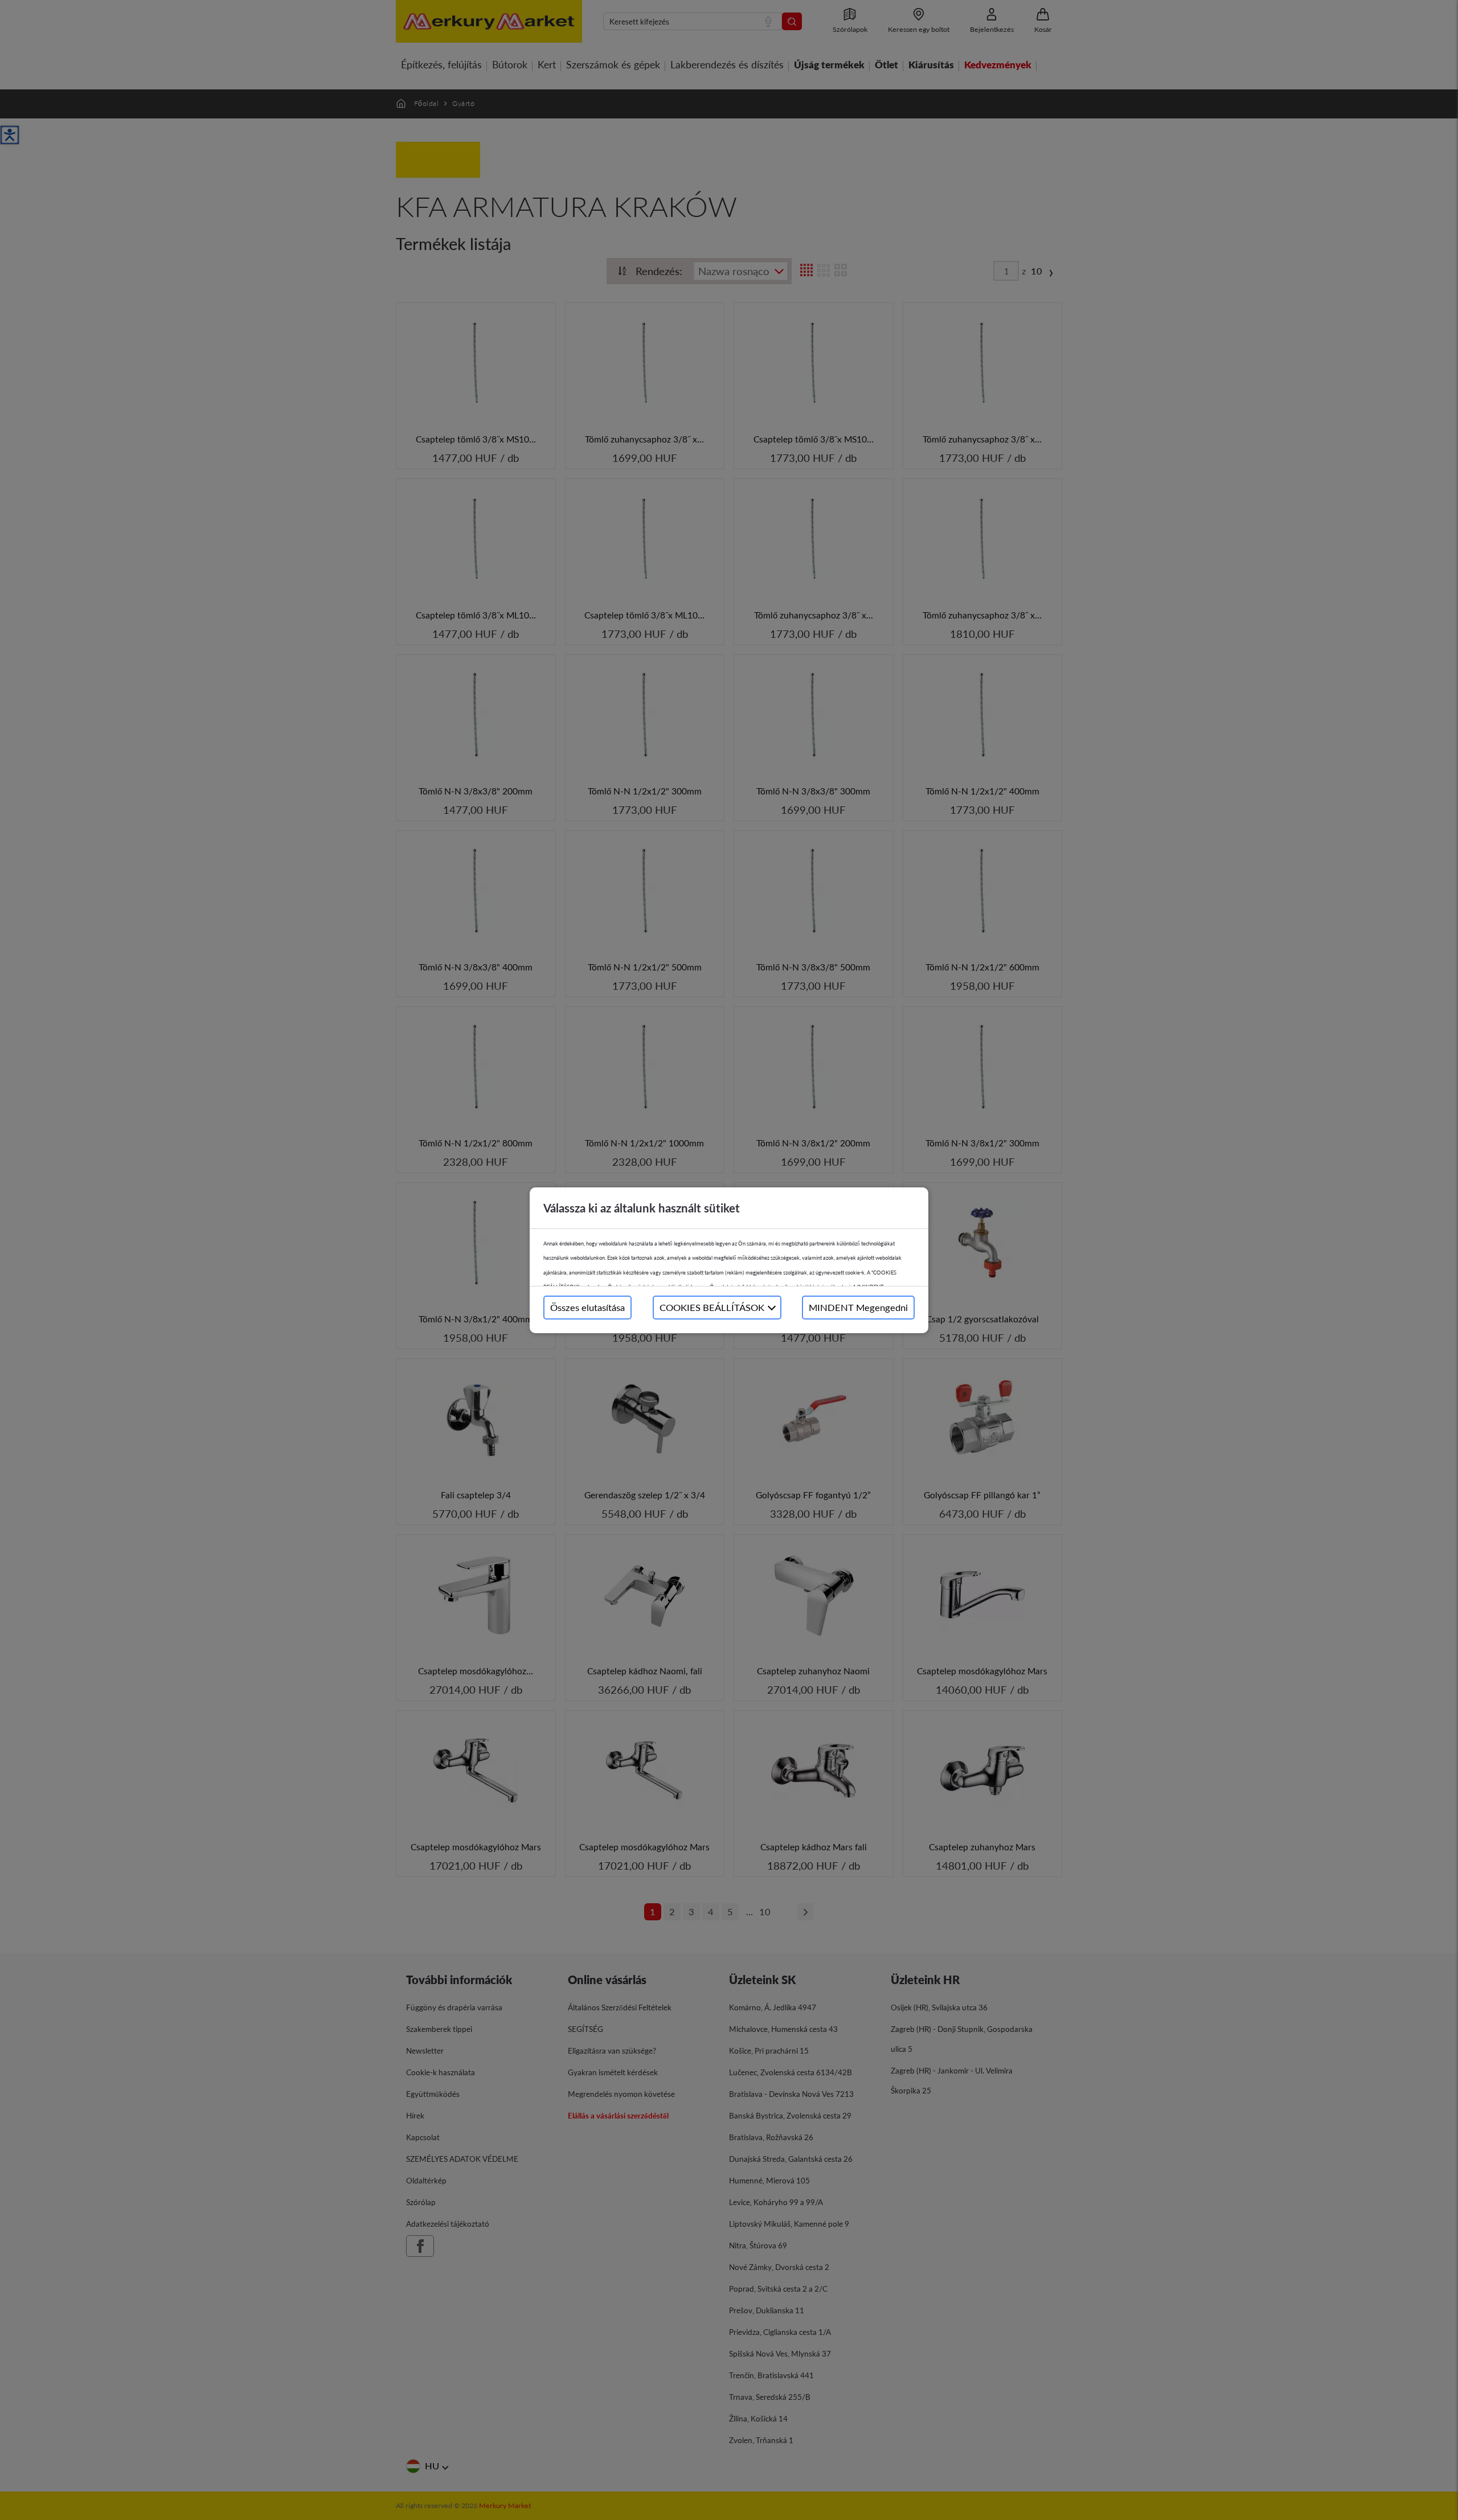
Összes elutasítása (587, 1307)
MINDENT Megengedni (858, 1307)
